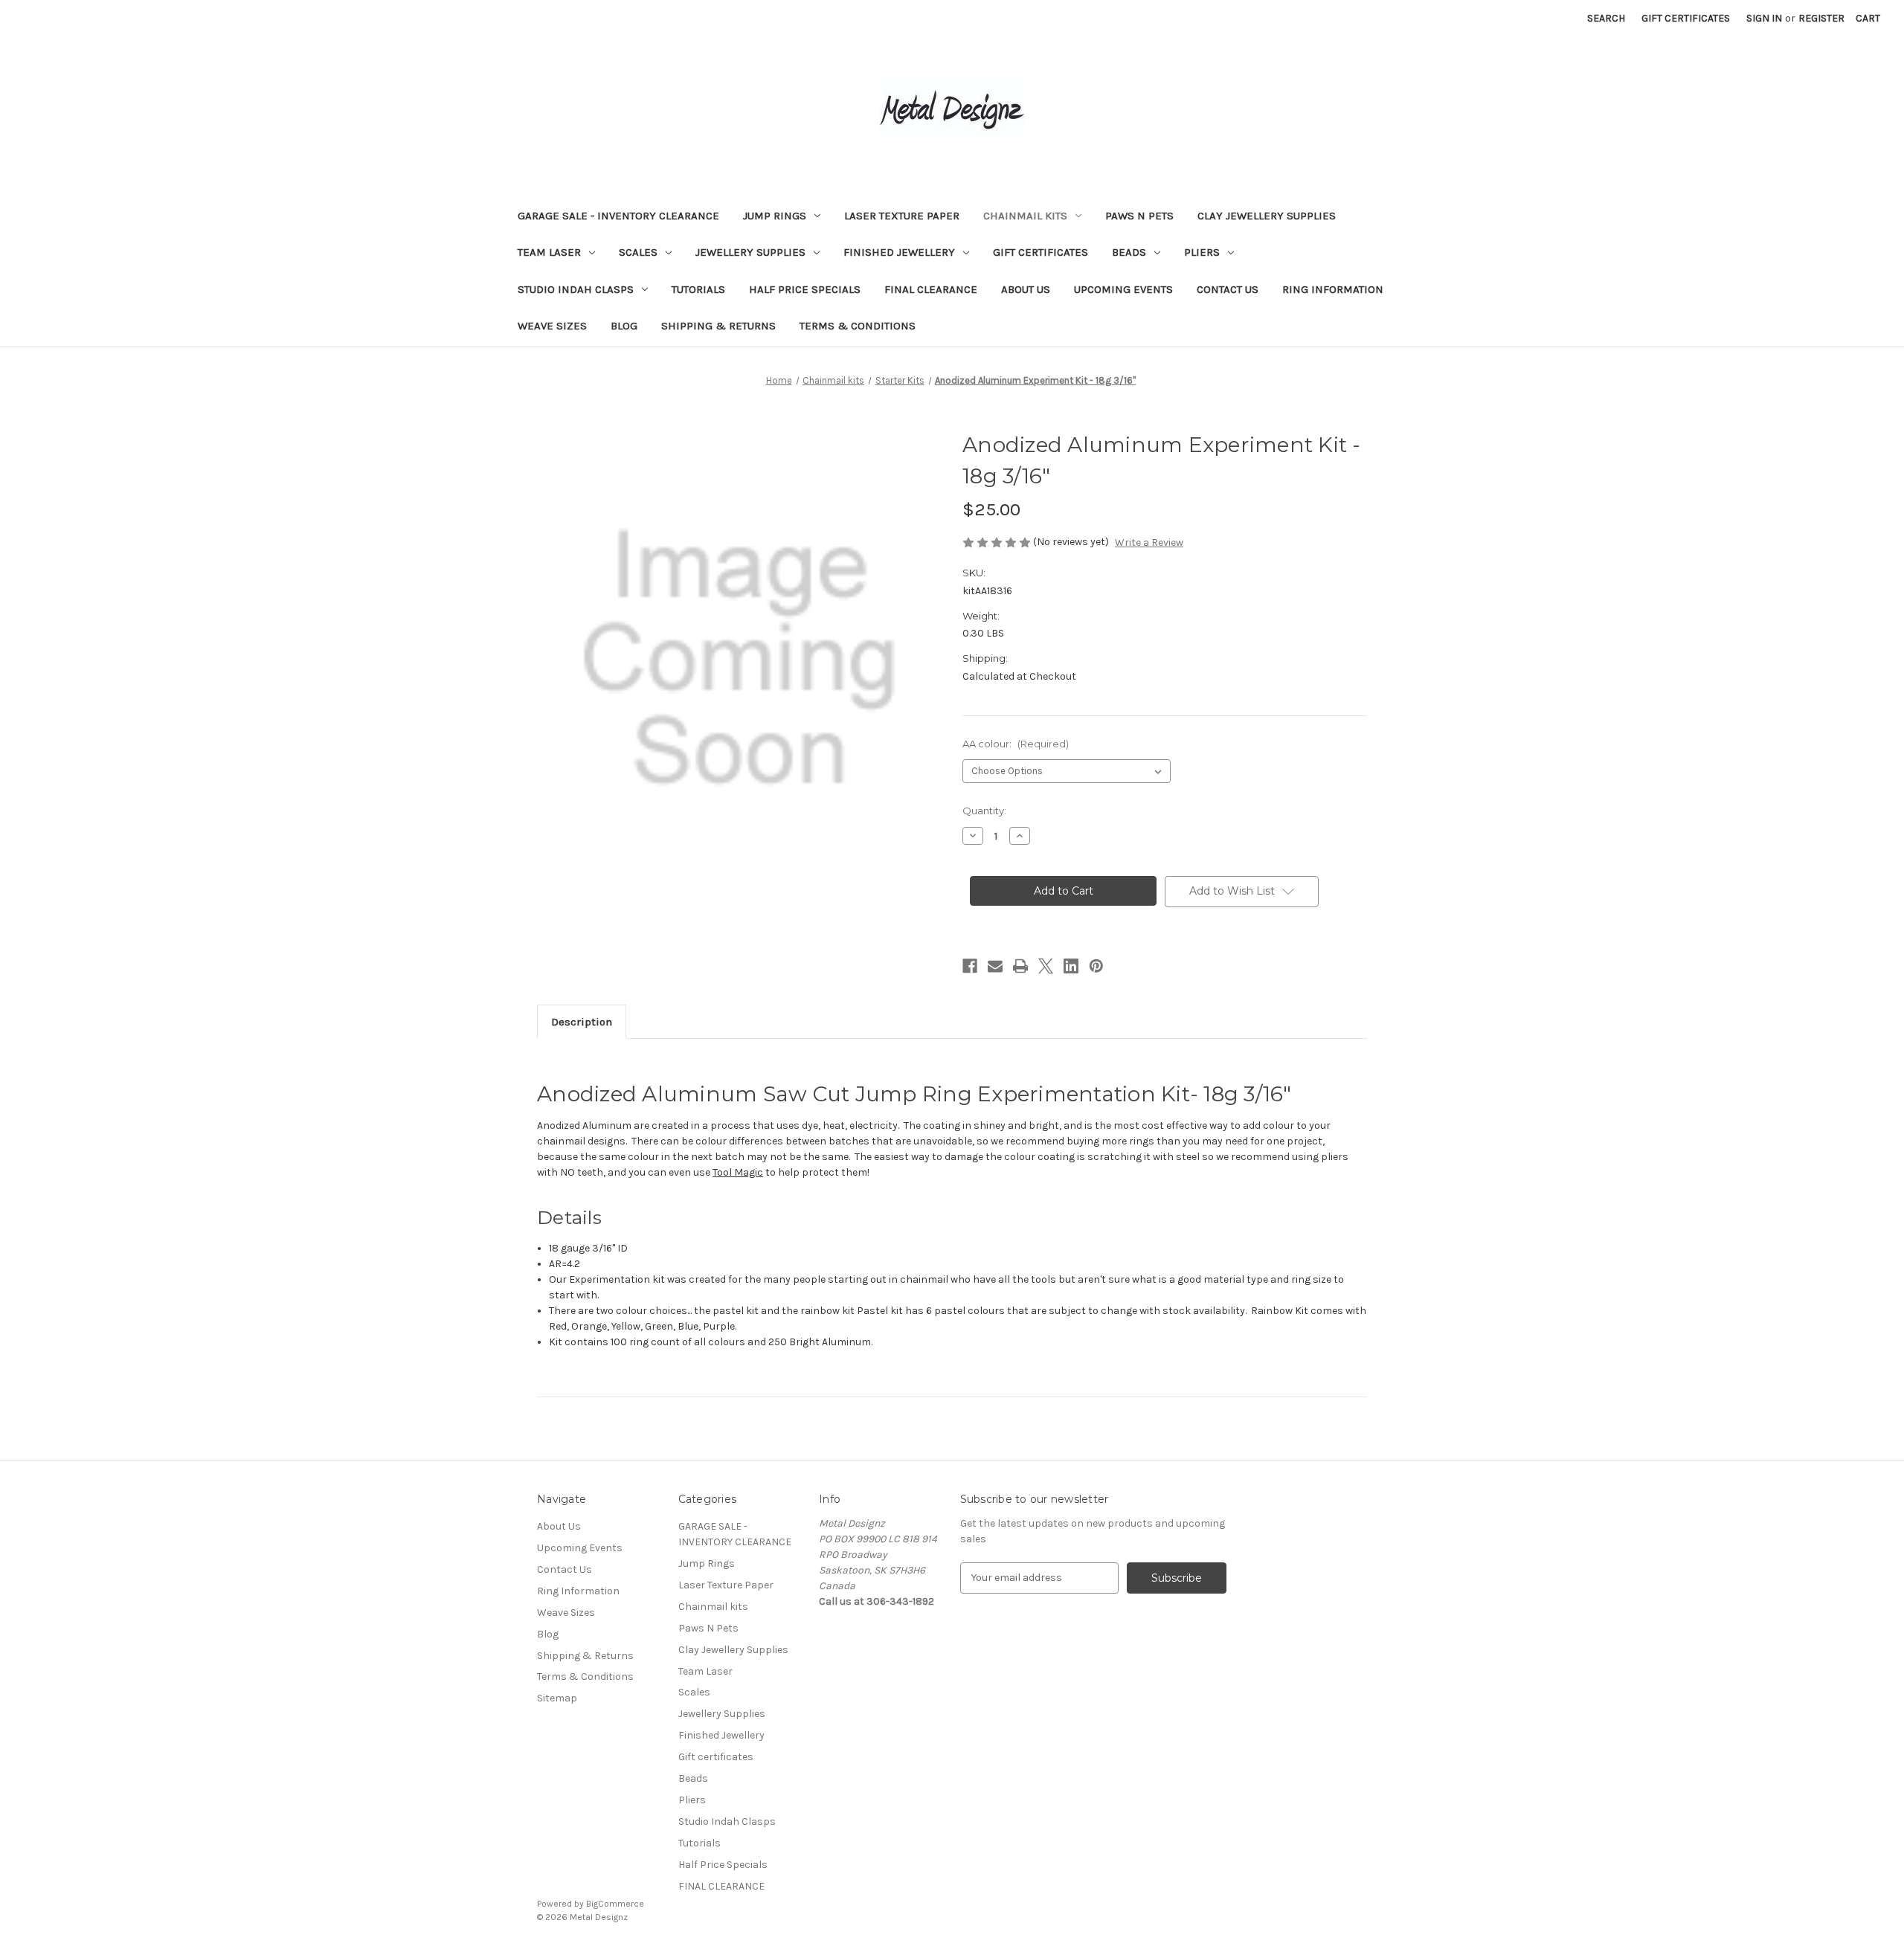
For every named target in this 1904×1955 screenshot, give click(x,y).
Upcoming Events (1123, 289)
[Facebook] (970, 966)
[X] (1046, 966)
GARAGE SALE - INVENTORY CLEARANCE (618, 216)
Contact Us (1228, 289)
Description (582, 1022)
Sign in (1764, 18)
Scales (638, 252)
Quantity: (984, 811)
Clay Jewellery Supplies (1267, 216)
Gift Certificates (1686, 18)
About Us (1026, 289)
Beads (1129, 252)
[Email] (995, 966)
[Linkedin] (1071, 966)
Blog (624, 326)
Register (1821, 18)
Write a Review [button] (1149, 542)
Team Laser (549, 252)
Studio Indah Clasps (576, 289)
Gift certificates (1041, 252)
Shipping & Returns (718, 326)
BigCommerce (615, 1904)
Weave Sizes (552, 326)
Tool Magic (738, 1172)
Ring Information (1333, 289)
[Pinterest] (1096, 966)
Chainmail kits (1025, 216)
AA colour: (1016, 744)
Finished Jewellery (899, 252)
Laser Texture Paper (902, 216)
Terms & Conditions (858, 326)
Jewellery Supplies (750, 252)
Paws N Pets (1139, 216)
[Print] (1020, 966)
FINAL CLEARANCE (931, 289)
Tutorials (698, 289)
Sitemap (557, 1698)
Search (1606, 18)
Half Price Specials (805, 289)
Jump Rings (775, 216)
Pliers (1202, 252)
